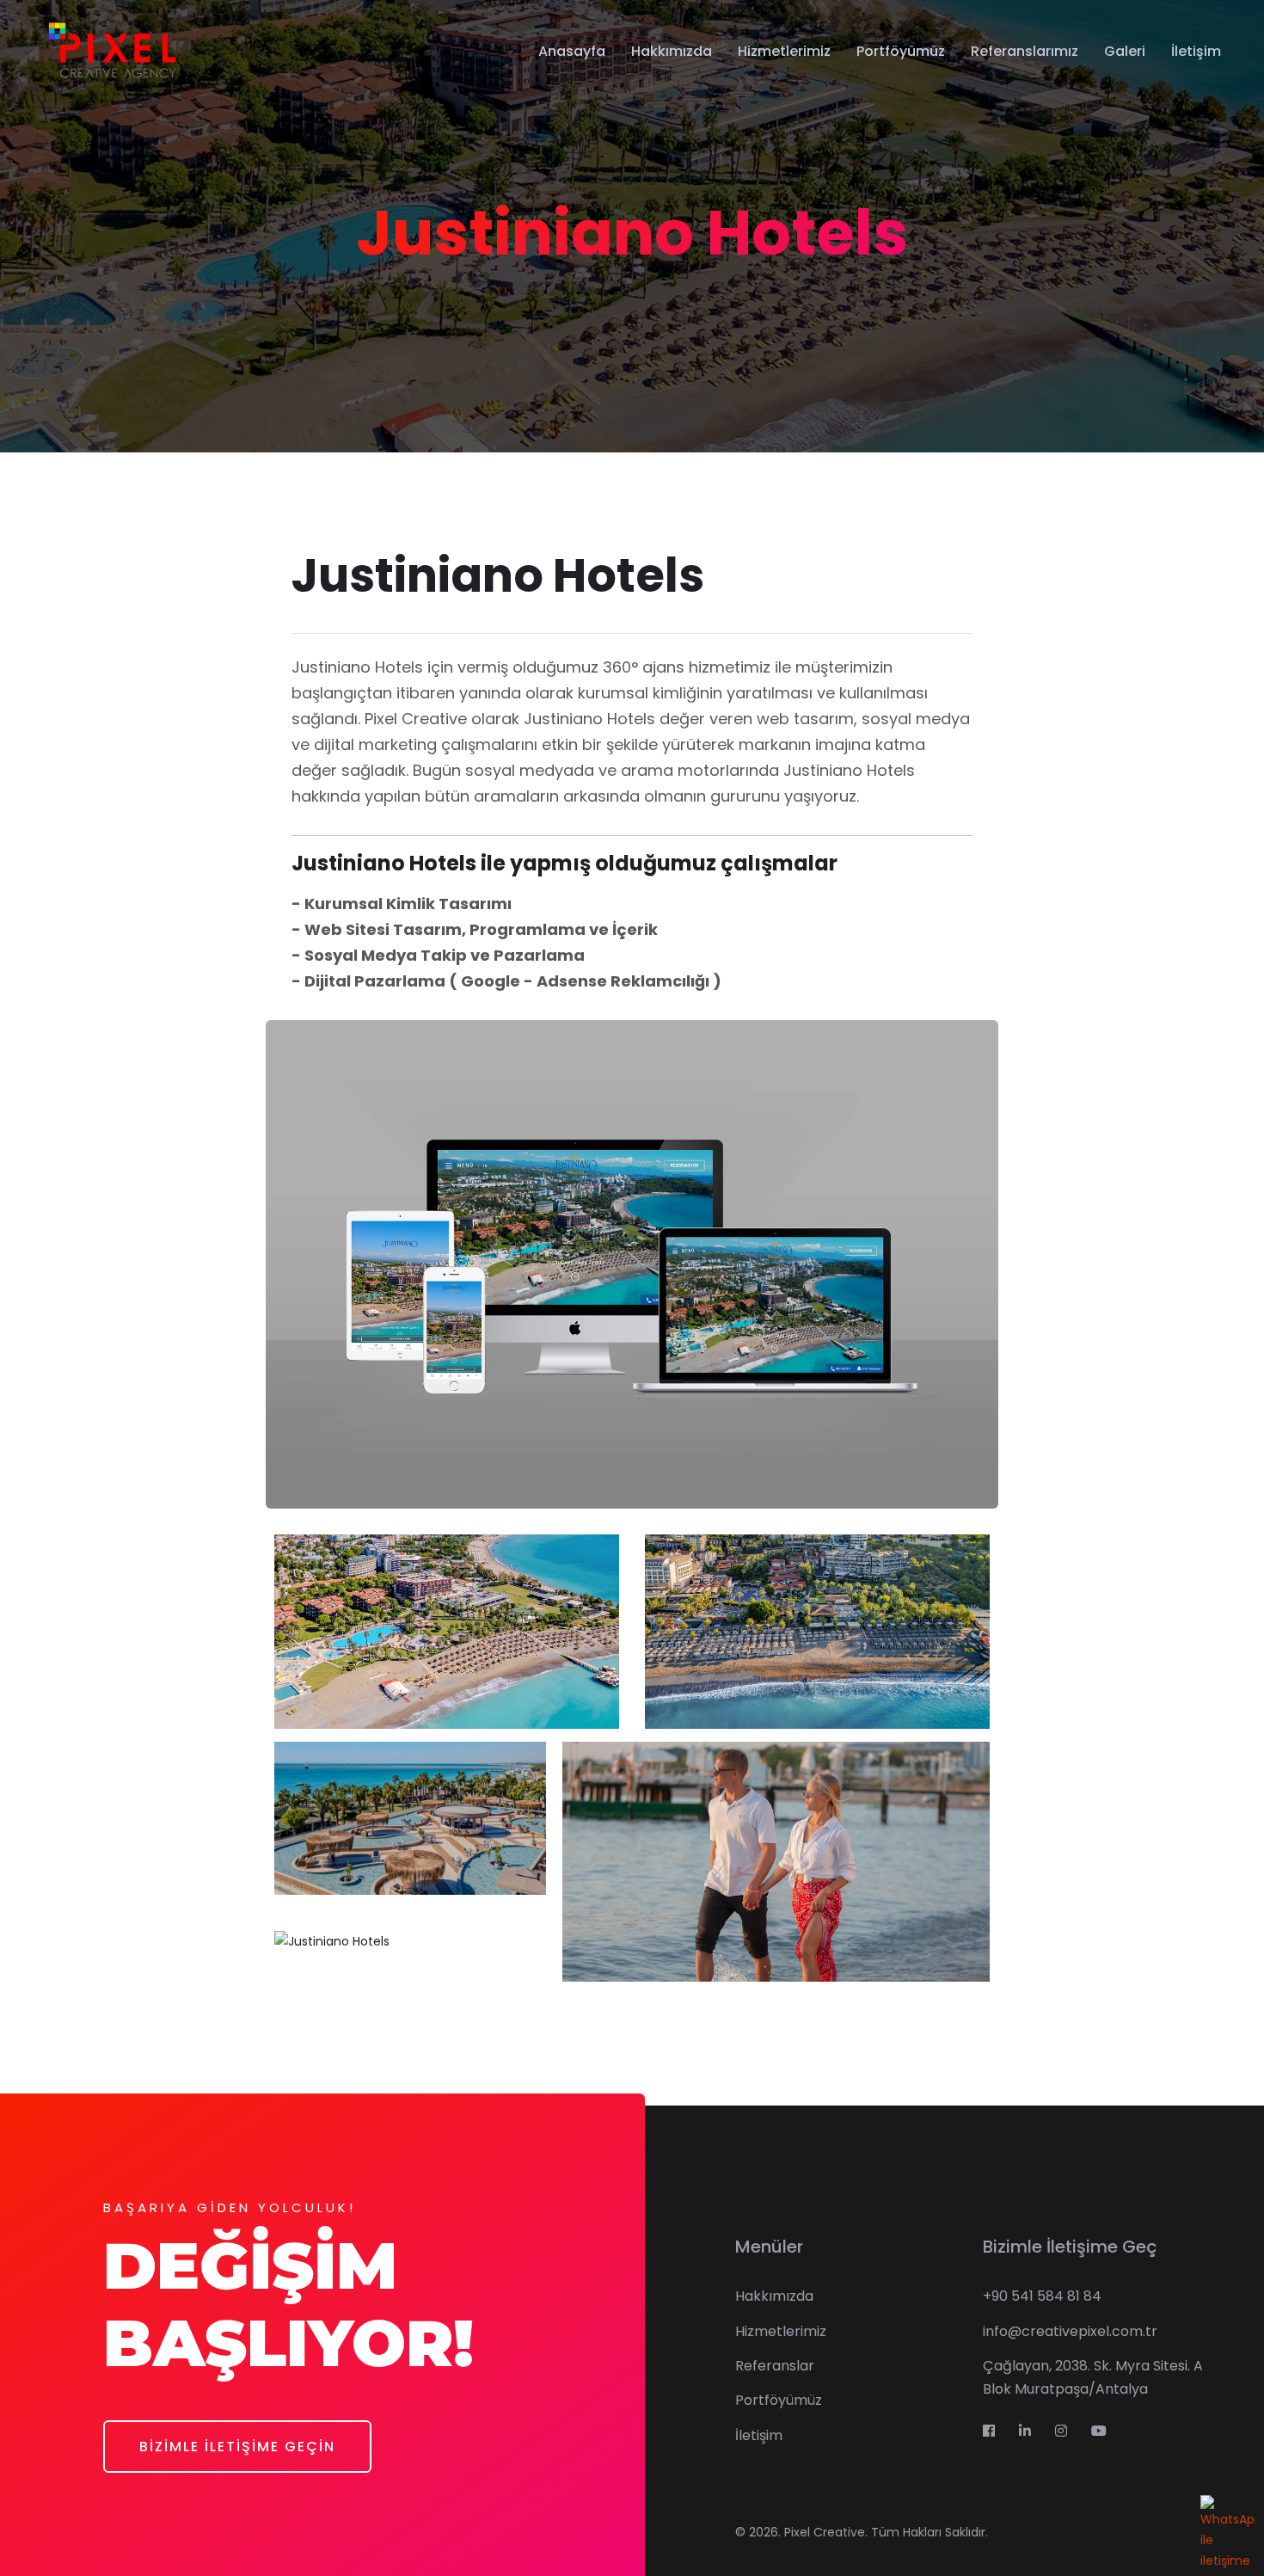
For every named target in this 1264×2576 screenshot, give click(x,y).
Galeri (1125, 51)
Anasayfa (572, 51)
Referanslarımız (1025, 51)
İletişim (1196, 51)
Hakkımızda (672, 51)
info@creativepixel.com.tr (1070, 2331)
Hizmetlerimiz (784, 51)
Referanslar (775, 2366)
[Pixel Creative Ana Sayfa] (111, 51)
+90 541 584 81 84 (1042, 2296)
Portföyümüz (901, 51)
